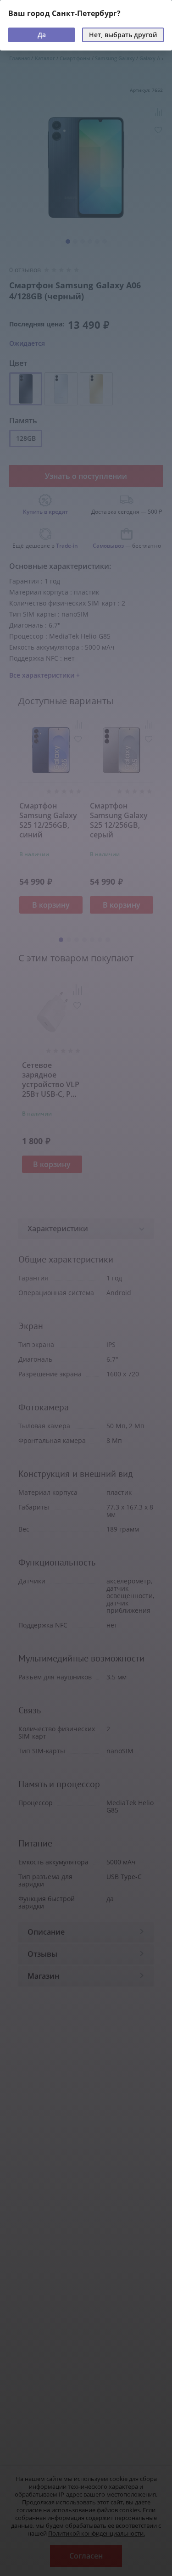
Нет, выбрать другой (123, 35)
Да (42, 35)
